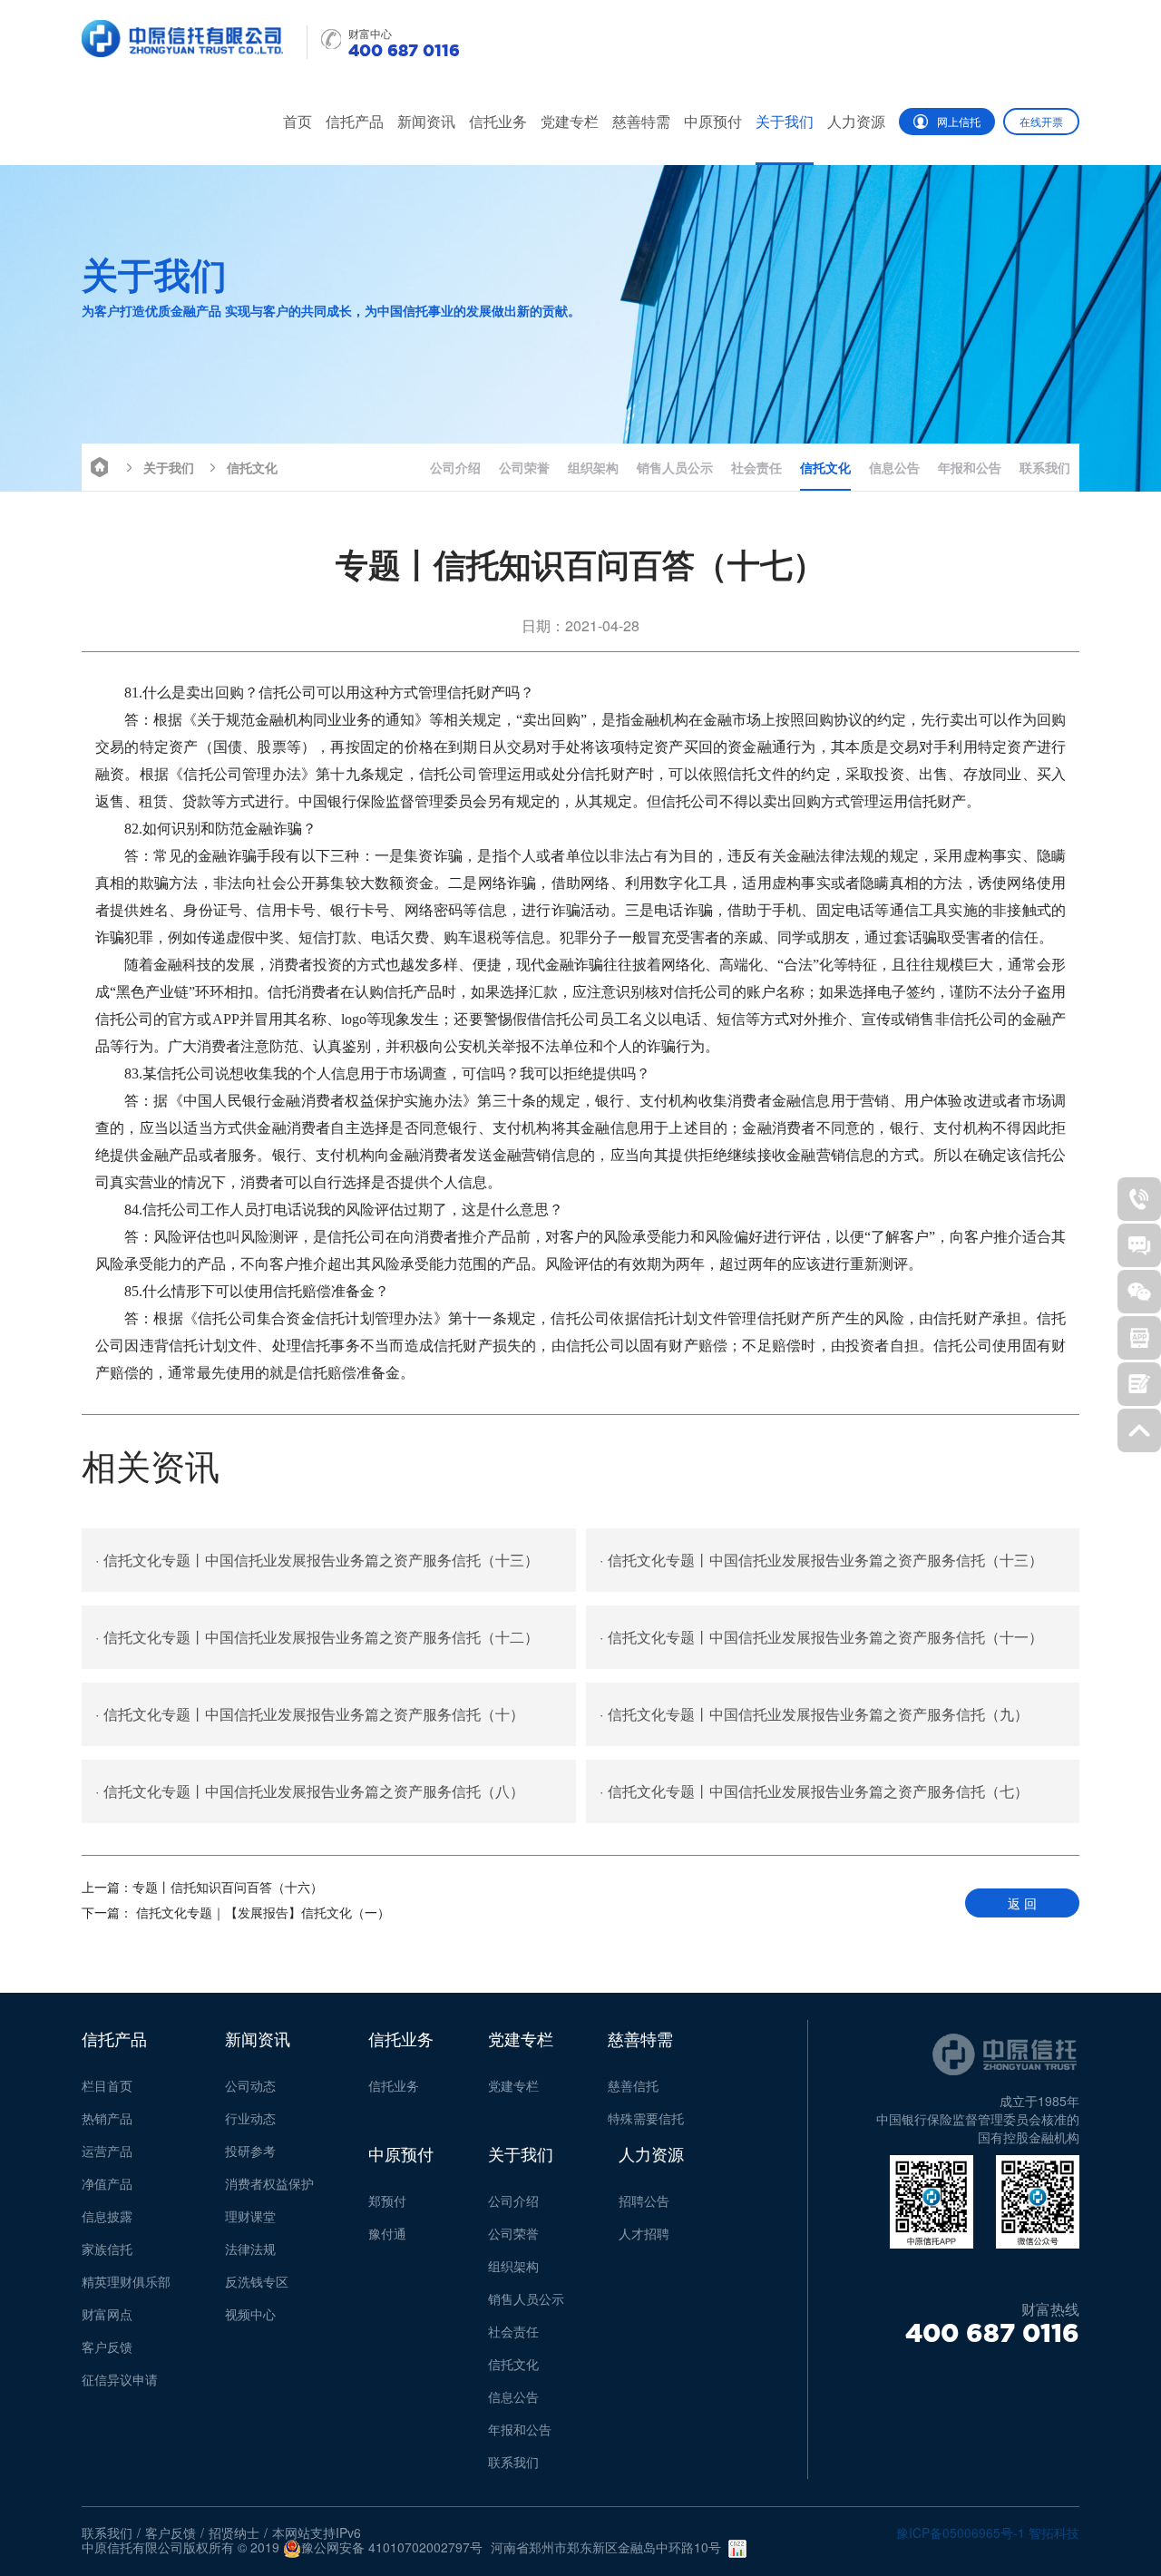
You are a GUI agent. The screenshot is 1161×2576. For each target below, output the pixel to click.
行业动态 (250, 2118)
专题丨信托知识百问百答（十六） (202, 1887)
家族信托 (107, 2249)
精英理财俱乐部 (126, 2281)
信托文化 (252, 467)
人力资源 (856, 121)
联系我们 (1045, 467)
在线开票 (1041, 121)
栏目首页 (107, 2085)
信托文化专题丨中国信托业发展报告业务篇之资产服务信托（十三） (317, 1560)
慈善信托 (633, 2085)
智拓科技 (1054, 2532)
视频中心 (250, 2314)
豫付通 (387, 2233)
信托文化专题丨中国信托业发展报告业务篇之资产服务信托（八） (310, 1791)
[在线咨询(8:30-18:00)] (1139, 1245)
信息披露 (107, 2216)
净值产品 (107, 2183)
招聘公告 (644, 2200)
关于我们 (785, 121)
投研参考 (250, 2151)
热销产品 (107, 2118)
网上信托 (959, 121)
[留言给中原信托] (1139, 1384)
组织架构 (593, 467)
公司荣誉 (524, 467)
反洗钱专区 (257, 2281)
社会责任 (756, 467)
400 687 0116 (992, 2333)
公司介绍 (455, 467)
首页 (298, 121)
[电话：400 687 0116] (1139, 1199)
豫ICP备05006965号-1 (961, 2532)
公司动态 (250, 2085)
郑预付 (387, 2200)
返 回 (1022, 1903)
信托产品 (355, 121)
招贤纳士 (234, 2532)
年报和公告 (970, 467)
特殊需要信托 (646, 2118)
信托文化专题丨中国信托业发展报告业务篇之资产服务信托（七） (814, 1791)
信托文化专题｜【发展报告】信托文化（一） (236, 1912)
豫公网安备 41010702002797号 (392, 2548)
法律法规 (250, 2249)
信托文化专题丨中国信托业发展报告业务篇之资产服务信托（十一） (821, 1637)
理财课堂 (250, 2216)
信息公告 (894, 467)
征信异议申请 (120, 2379)
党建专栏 (570, 121)
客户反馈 (107, 2347)
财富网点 (107, 2314)
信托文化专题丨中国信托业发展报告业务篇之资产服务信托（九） (814, 1714)
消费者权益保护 (269, 2183)
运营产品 (107, 2151)
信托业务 (498, 121)
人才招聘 (644, 2233)
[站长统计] (737, 2549)
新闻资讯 (426, 121)
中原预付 (713, 121)
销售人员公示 (675, 467)
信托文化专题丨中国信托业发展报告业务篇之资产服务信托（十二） (317, 1637)
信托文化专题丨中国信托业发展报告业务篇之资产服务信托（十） (310, 1714)
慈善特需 (641, 121)
